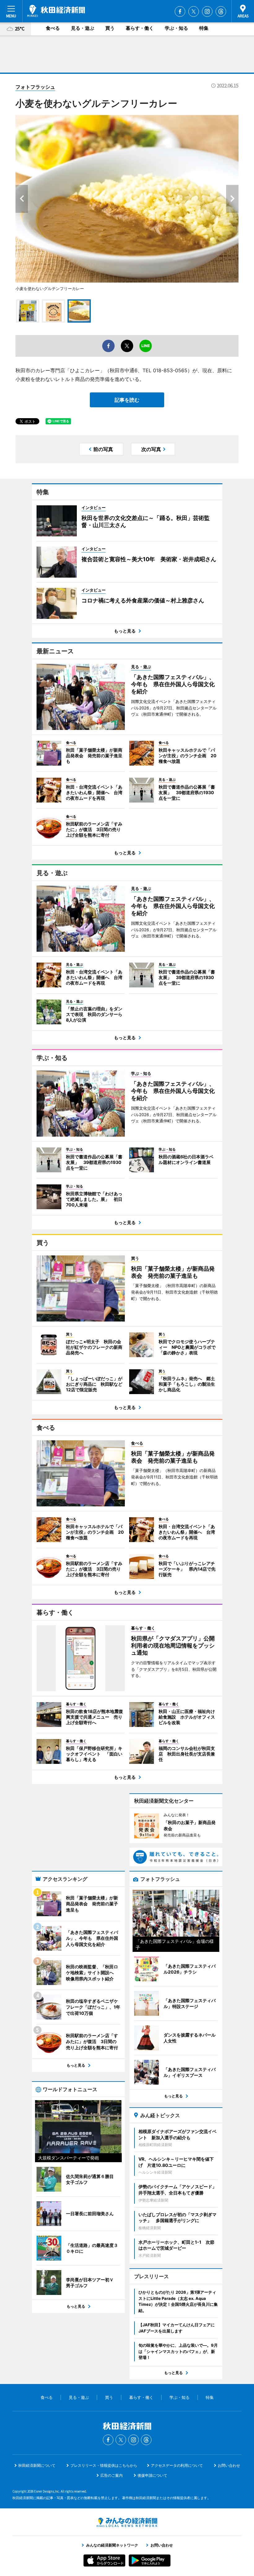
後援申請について (152, 2475)
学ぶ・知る (176, 28)
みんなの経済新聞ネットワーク (127, 2522)
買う (110, 28)
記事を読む (127, 400)
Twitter (194, 11)
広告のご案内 (112, 2475)
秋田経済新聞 (56, 11)
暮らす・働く (140, 28)
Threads (221, 11)
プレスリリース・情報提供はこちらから (104, 2465)
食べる (53, 28)
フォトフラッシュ (35, 87)
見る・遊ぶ (83, 28)
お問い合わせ (229, 2465)
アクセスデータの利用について (177, 2465)
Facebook (180, 11)
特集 (204, 28)
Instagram (207, 11)
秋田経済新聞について (37, 2465)
